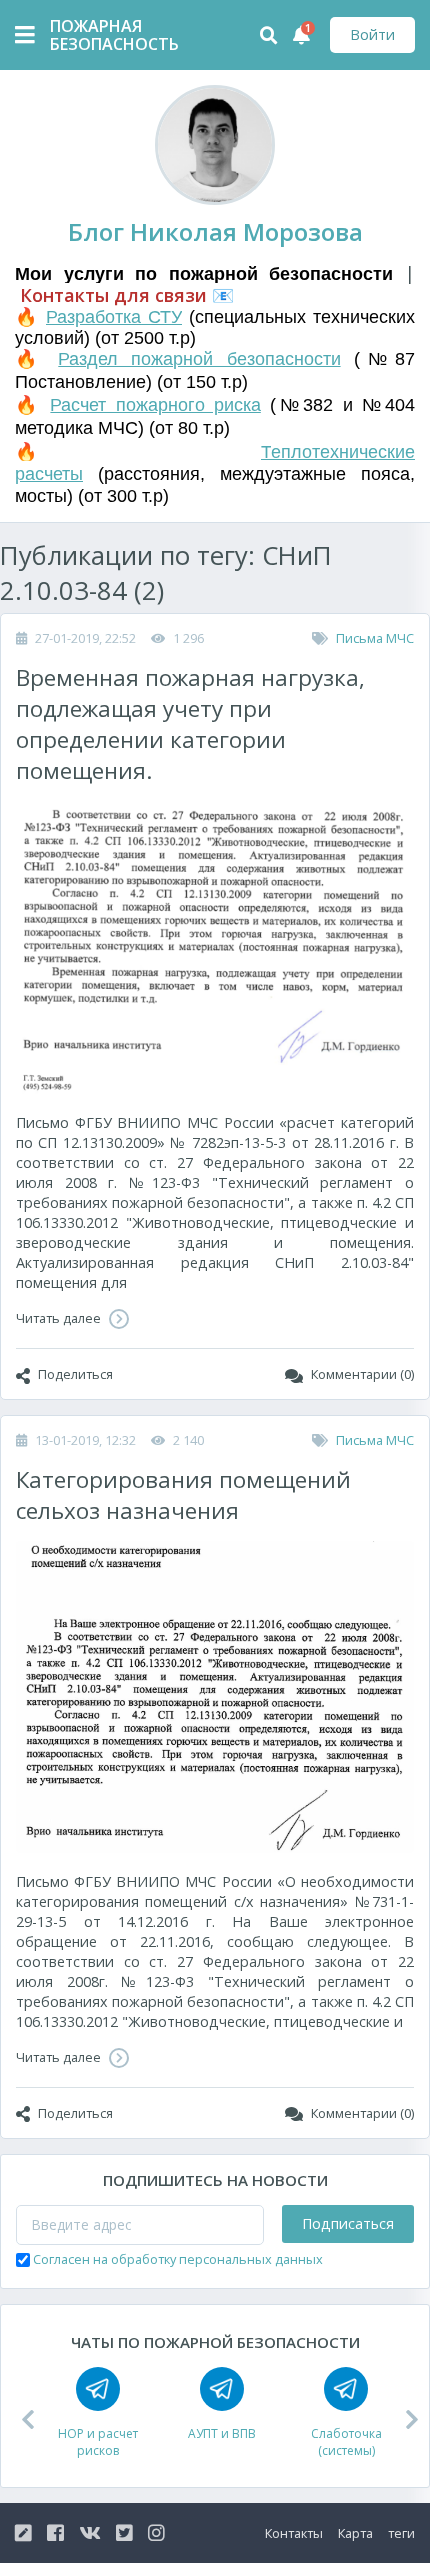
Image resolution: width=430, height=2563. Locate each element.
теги (401, 2533)
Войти (372, 34)
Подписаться (348, 2223)
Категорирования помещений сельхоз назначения (183, 1495)
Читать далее (60, 1318)
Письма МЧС (375, 638)
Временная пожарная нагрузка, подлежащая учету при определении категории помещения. (190, 724)
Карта (355, 2533)
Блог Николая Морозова (215, 231)
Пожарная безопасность (100, 35)
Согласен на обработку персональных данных (178, 2259)
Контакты (294, 2533)
